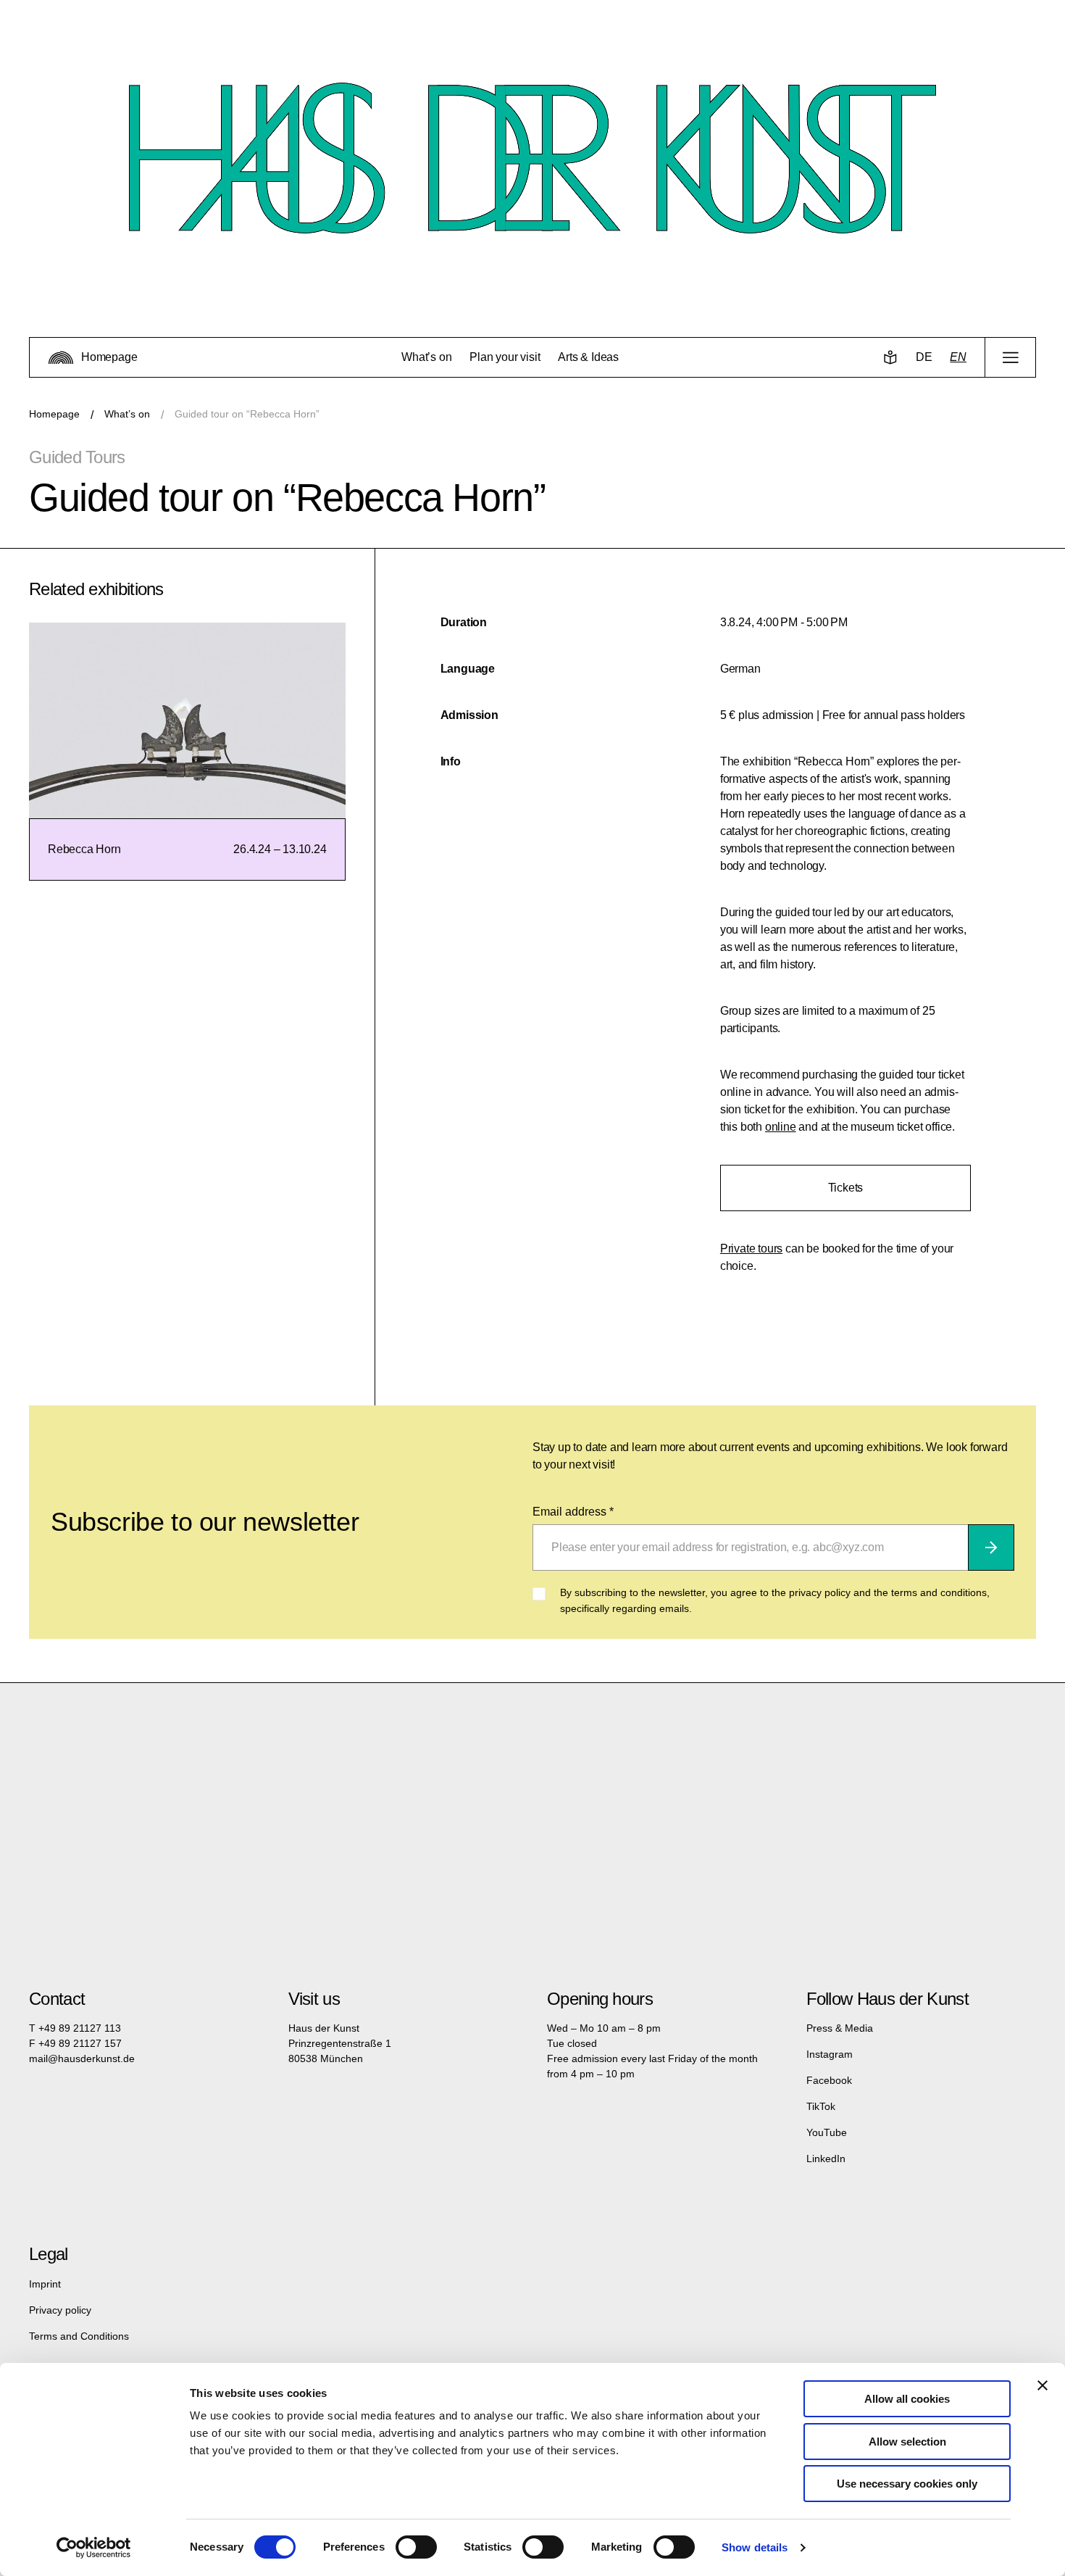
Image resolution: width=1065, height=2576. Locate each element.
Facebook (829, 2080)
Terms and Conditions (79, 2336)
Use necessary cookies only (907, 2484)
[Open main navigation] (1010, 357)
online (781, 1127)
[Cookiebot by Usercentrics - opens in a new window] (94, 2548)
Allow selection (907, 2442)
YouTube (827, 2132)
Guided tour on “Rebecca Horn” (247, 414)
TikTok (821, 2106)
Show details (755, 2547)
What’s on (127, 414)
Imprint (45, 2284)
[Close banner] (1043, 2385)
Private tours (751, 1248)
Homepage (54, 414)
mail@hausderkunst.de (82, 2058)
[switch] (416, 2547)
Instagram (830, 2054)
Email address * (573, 1512)
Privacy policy (60, 2310)
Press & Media (840, 2028)
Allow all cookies (907, 2399)
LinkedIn (826, 2159)
